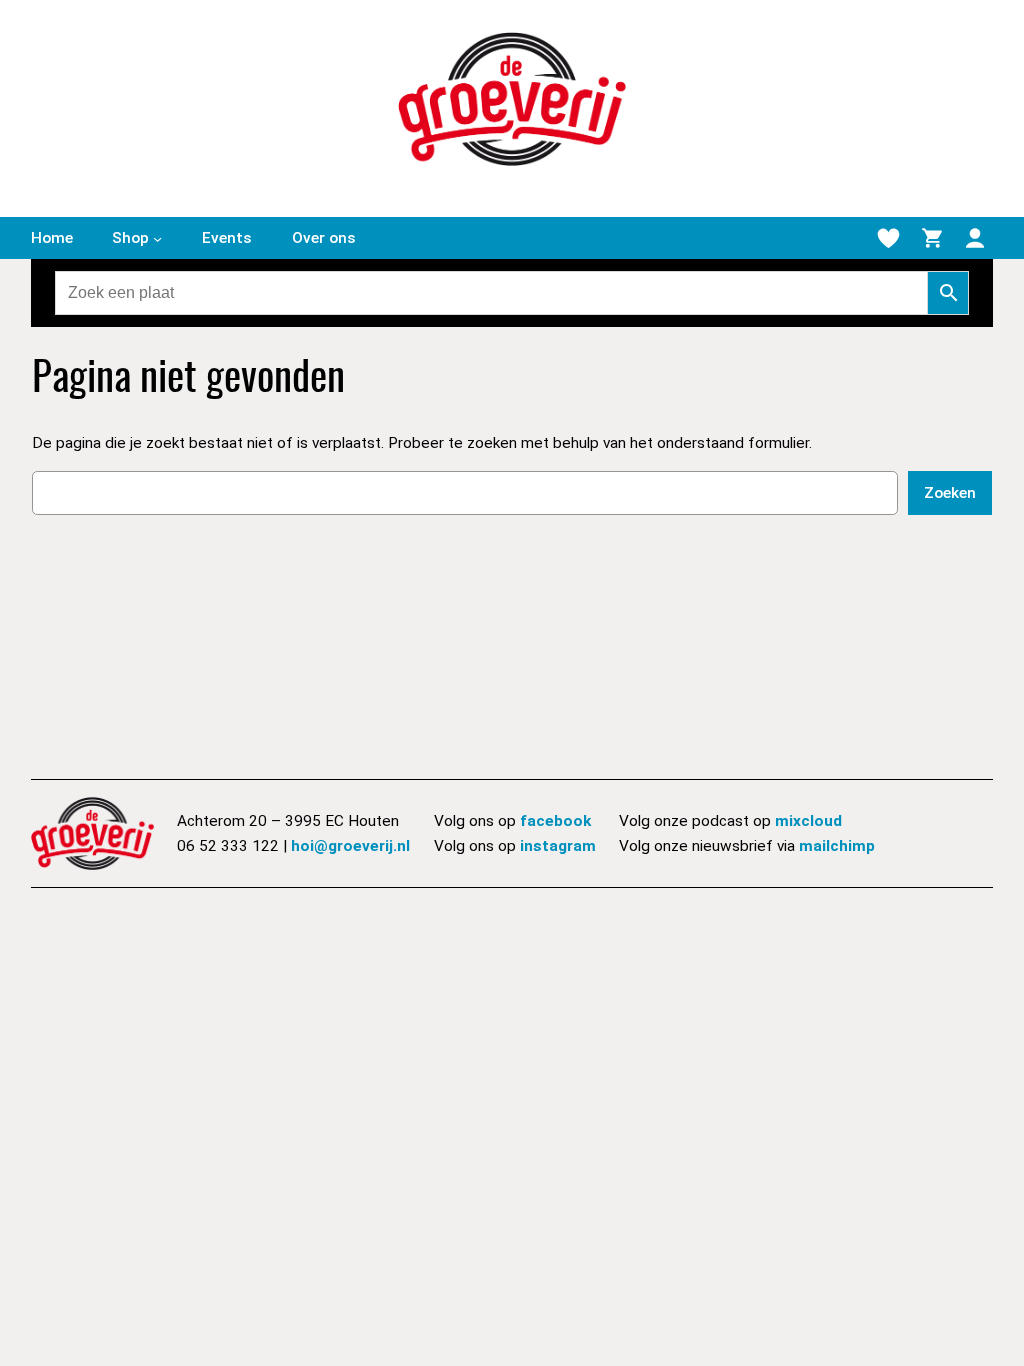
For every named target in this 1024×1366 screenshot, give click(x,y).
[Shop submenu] (157, 238)
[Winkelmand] (932, 238)
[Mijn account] (975, 238)
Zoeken (950, 493)
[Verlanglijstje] (888, 238)
